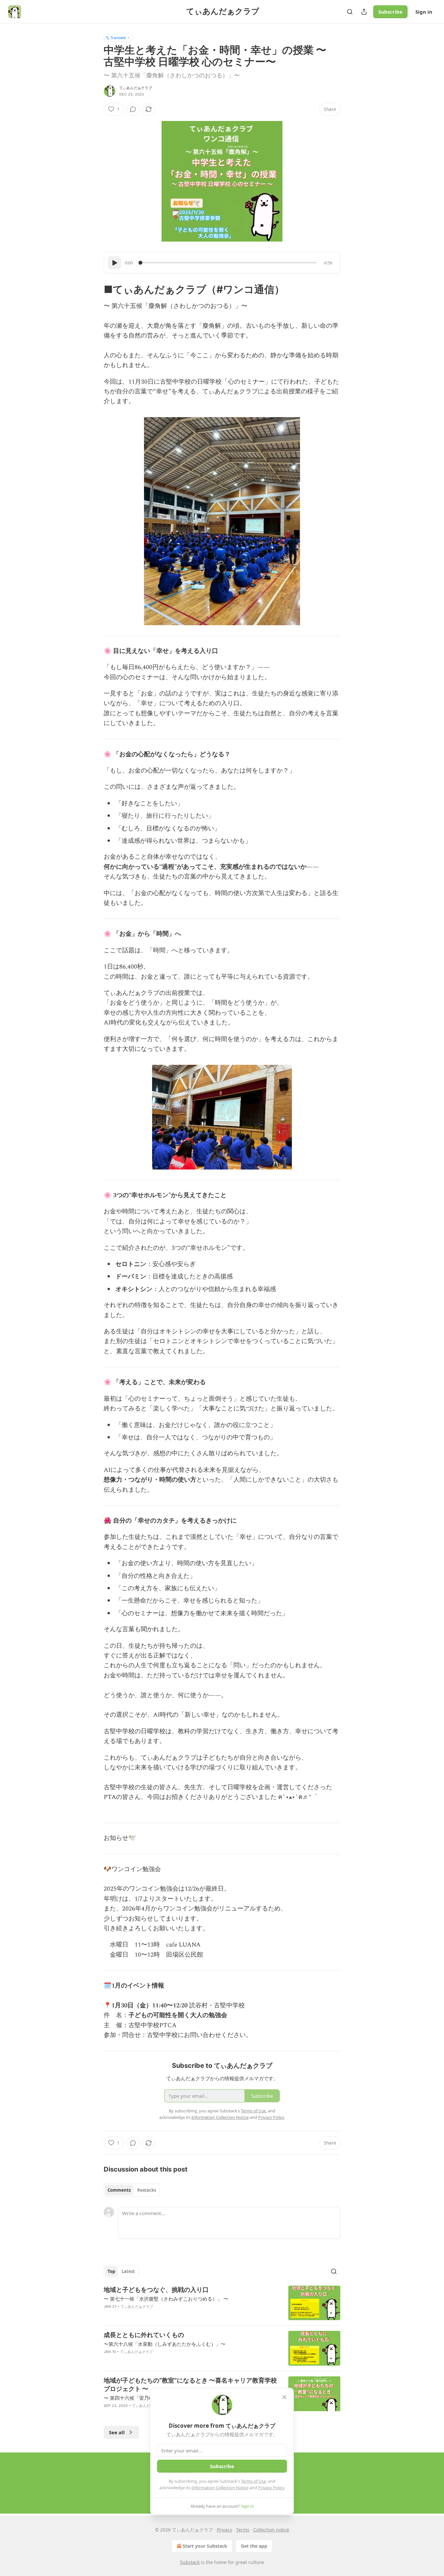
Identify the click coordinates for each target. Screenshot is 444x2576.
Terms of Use (253, 2481)
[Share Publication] (364, 12)
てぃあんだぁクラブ (136, 88)
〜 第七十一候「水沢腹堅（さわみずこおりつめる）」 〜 (166, 2299)
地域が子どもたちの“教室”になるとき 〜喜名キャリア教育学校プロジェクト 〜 (190, 2385)
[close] (284, 2397)
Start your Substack (205, 2546)
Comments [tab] (119, 2190)
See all (117, 2432)
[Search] (350, 12)
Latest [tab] (128, 2271)
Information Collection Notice (220, 2488)
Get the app (254, 2546)
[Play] (114, 263)
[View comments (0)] (133, 109)
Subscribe (390, 12)
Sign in (424, 12)
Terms (243, 2530)
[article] (222, 2303)
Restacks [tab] (147, 2190)
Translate (118, 38)
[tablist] (132, 2190)
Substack (190, 2562)
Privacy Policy (271, 2488)
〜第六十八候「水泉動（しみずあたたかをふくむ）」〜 (165, 2344)
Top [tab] (111, 2271)
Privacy (224, 2530)
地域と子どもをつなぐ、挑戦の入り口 (156, 2290)
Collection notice (271, 2530)
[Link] (95, 289)
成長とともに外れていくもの (144, 2335)
